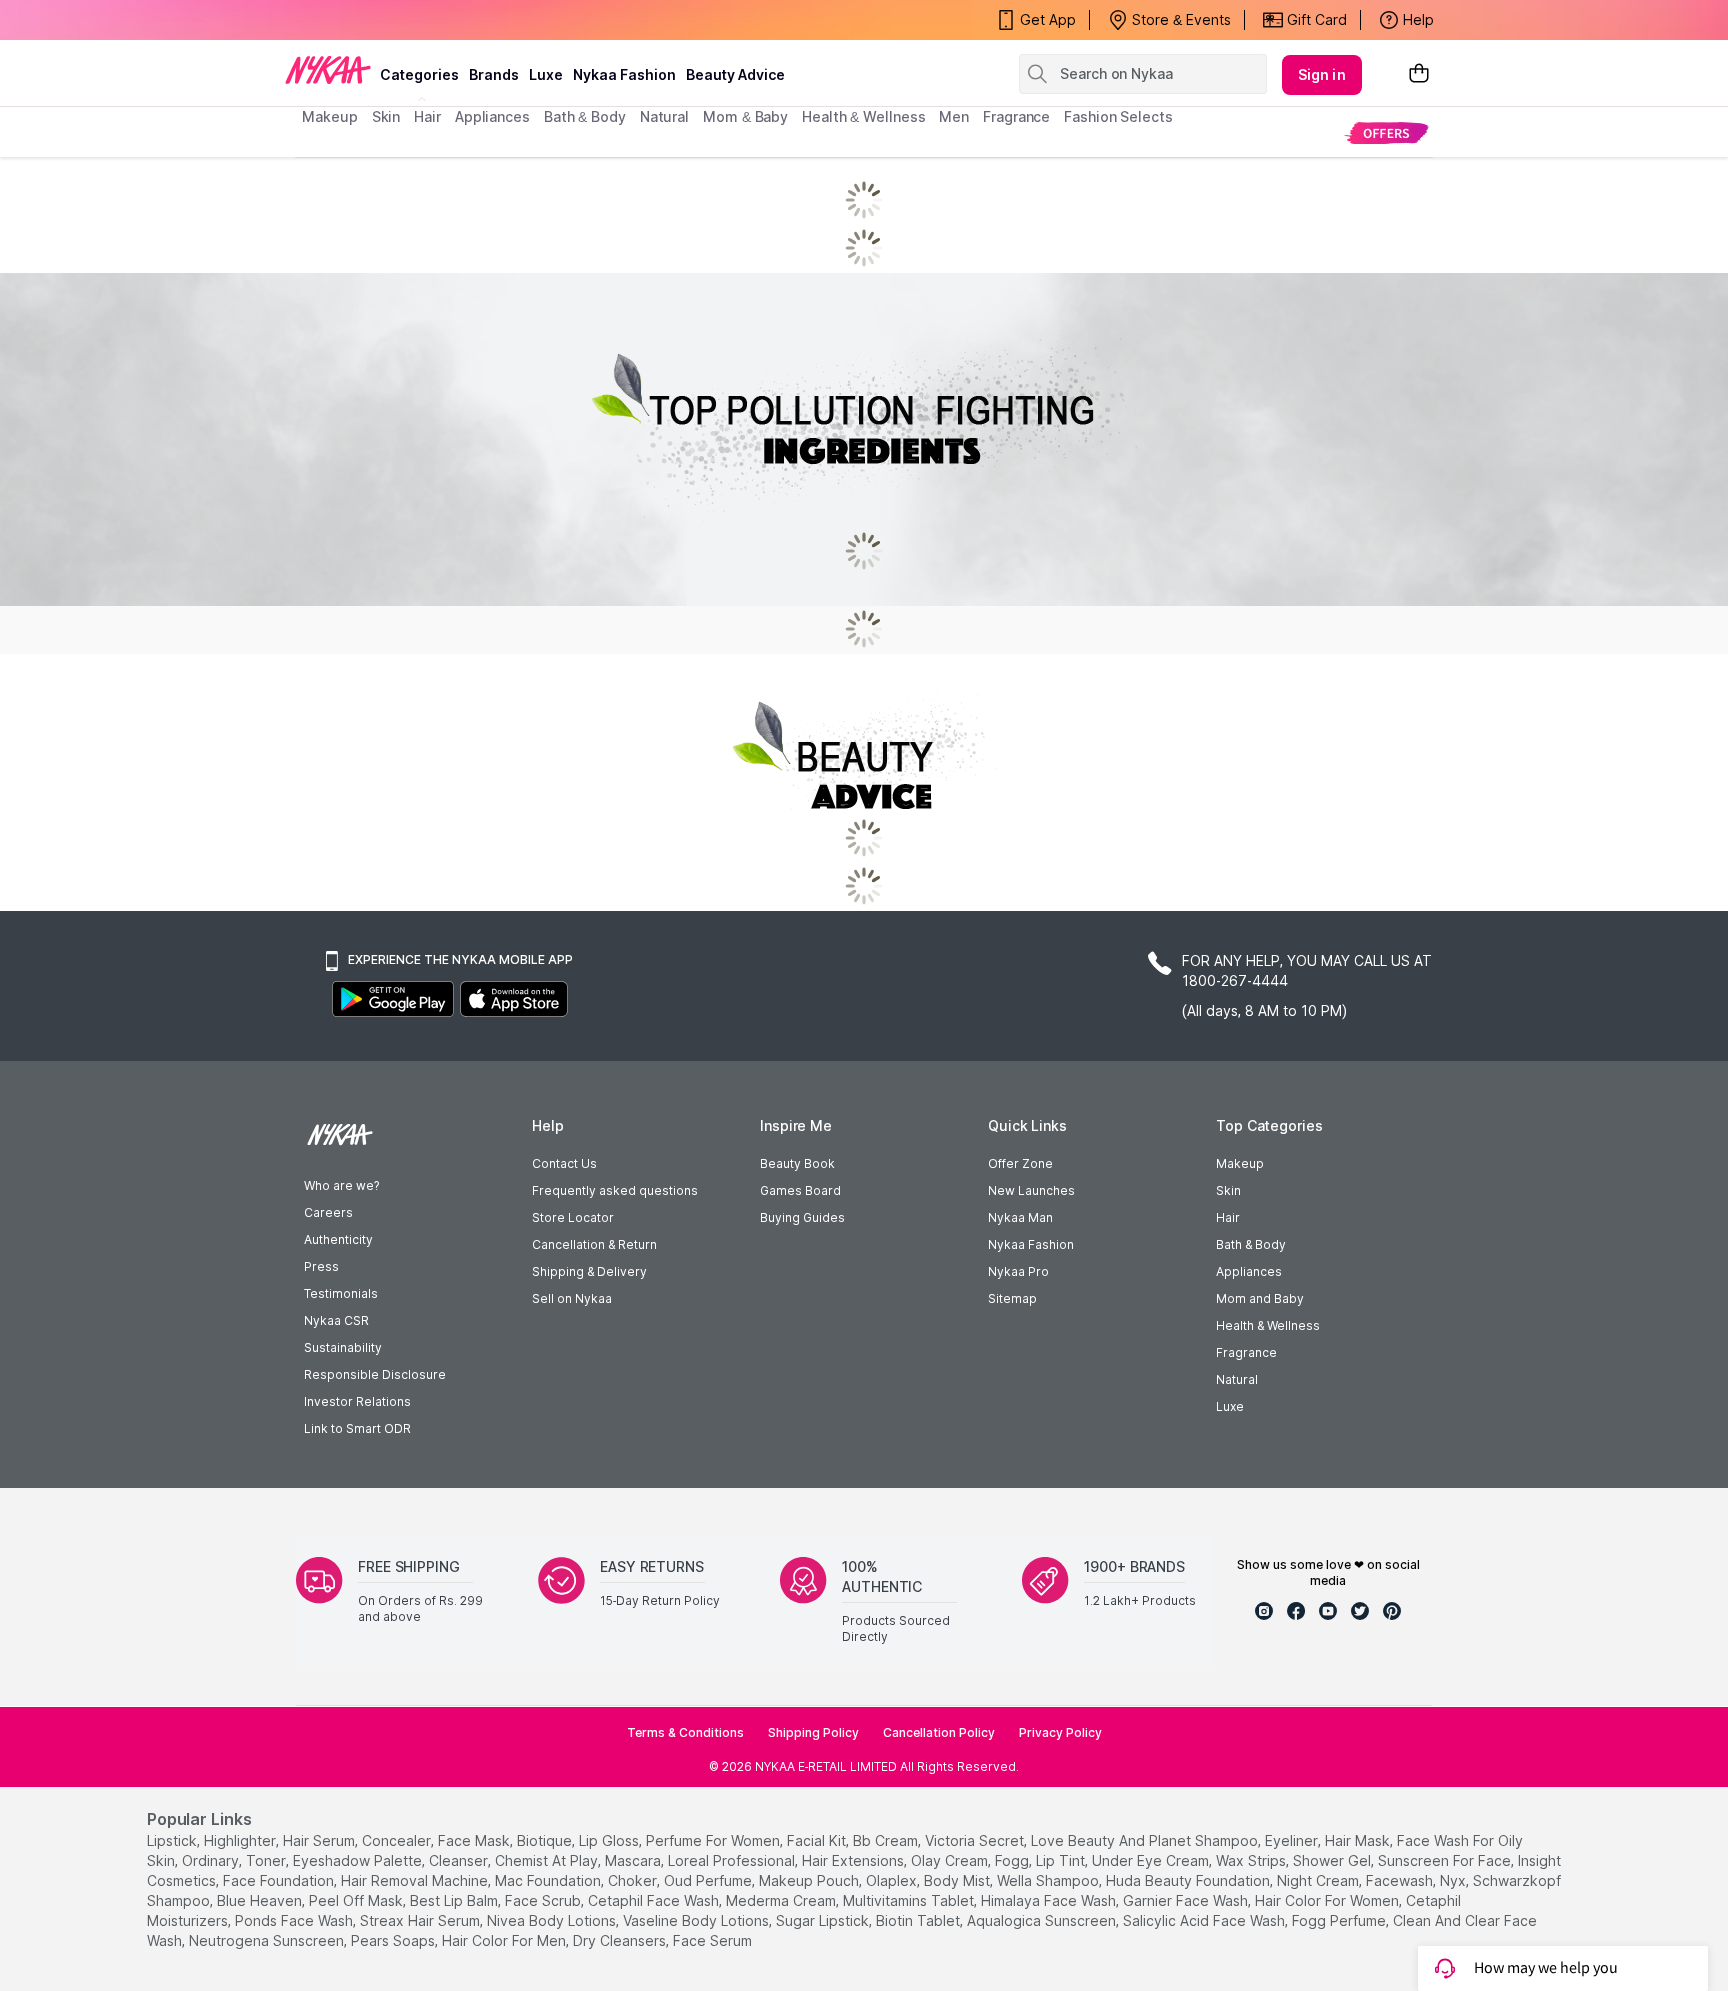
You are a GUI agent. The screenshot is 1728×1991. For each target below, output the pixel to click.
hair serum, (320, 1840)
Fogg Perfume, (1340, 1920)
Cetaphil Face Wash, (655, 1900)
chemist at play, (548, 1860)
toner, (267, 1860)
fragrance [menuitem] (1016, 116)
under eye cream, (1152, 1860)
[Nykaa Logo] (328, 69)
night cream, (1319, 1880)
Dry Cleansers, (621, 1940)
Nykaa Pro (1018, 1271)
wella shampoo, (1049, 1880)
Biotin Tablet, (919, 1920)
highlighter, (241, 1840)
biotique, (546, 1840)
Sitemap (1012, 1298)
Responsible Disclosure (375, 1374)
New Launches (1031, 1190)
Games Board (800, 1190)
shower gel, (1333, 1860)
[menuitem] (1386, 132)
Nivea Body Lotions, (553, 1920)
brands (494, 74)
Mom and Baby (1260, 1298)
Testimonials (341, 1293)
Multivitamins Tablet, (910, 1900)
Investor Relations (357, 1401)
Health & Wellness (1268, 1325)
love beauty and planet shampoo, (1146, 1840)
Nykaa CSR (336, 1320)
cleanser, (460, 1860)
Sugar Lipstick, (824, 1920)
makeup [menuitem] (329, 116)
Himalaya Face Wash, (1050, 1900)
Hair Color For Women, (1328, 1900)
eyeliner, (1293, 1840)
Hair (1228, 1217)
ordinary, (212, 1860)
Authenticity (338, 1239)
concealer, (398, 1840)
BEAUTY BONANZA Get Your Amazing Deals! (463, 20)
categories (419, 74)
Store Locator (573, 1217)
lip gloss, (610, 1840)
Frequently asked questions (615, 1190)
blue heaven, (261, 1900)
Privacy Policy (1060, 1732)
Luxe (1230, 1406)
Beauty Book (797, 1163)
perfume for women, (714, 1840)
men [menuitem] (954, 116)
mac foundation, (549, 1880)
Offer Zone (1020, 1163)
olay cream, (951, 1860)
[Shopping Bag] (1419, 74)
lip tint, (1062, 1860)
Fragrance (1246, 1352)
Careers (328, 1212)
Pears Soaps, (394, 1940)
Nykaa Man (1020, 1217)
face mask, (475, 1840)
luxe (546, 74)
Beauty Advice (735, 74)
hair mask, (1359, 1840)
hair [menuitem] (427, 116)
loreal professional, (733, 1860)
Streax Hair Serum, (421, 1920)
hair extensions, (854, 1860)
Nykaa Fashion (624, 74)
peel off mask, (357, 1900)
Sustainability (343, 1347)
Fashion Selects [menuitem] (1118, 116)
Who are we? (341, 1185)
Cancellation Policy (939, 1732)
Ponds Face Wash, (295, 1920)
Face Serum (712, 1940)
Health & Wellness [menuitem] (863, 116)
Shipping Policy (813, 1732)
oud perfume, (709, 1880)
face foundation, (280, 1880)
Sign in (1322, 74)
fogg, (1013, 1860)
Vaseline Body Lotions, (697, 1920)
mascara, (634, 1860)
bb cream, (887, 1840)
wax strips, (1252, 1860)
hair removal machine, (416, 1880)
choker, (634, 1880)
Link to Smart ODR (357, 1428)
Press (321, 1266)
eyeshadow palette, (359, 1860)
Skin (1228, 1190)
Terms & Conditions (685, 1732)
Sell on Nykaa (572, 1298)
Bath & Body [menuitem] (585, 116)
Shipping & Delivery (589, 1271)
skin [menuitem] (386, 116)
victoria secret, (976, 1840)
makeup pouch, (810, 1880)
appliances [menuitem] (492, 116)
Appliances (1249, 1271)
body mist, (958, 1880)
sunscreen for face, (1446, 1860)
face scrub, (544, 1900)
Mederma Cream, (782, 1900)
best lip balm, (455, 1900)
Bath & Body (1251, 1244)
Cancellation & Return (594, 1244)
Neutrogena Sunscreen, (268, 1940)
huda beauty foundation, (1189, 1880)
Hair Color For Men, (505, 1940)
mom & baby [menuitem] (745, 116)
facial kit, (818, 1840)
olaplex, (893, 1880)
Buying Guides (802, 1217)
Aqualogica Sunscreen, (1043, 1920)
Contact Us (564, 1163)
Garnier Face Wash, (1187, 1900)
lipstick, (173, 1840)
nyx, (1454, 1880)
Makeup (1240, 1163)
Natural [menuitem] (664, 116)
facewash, (1401, 1880)
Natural (1237, 1379)
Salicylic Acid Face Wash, (1205, 1920)
